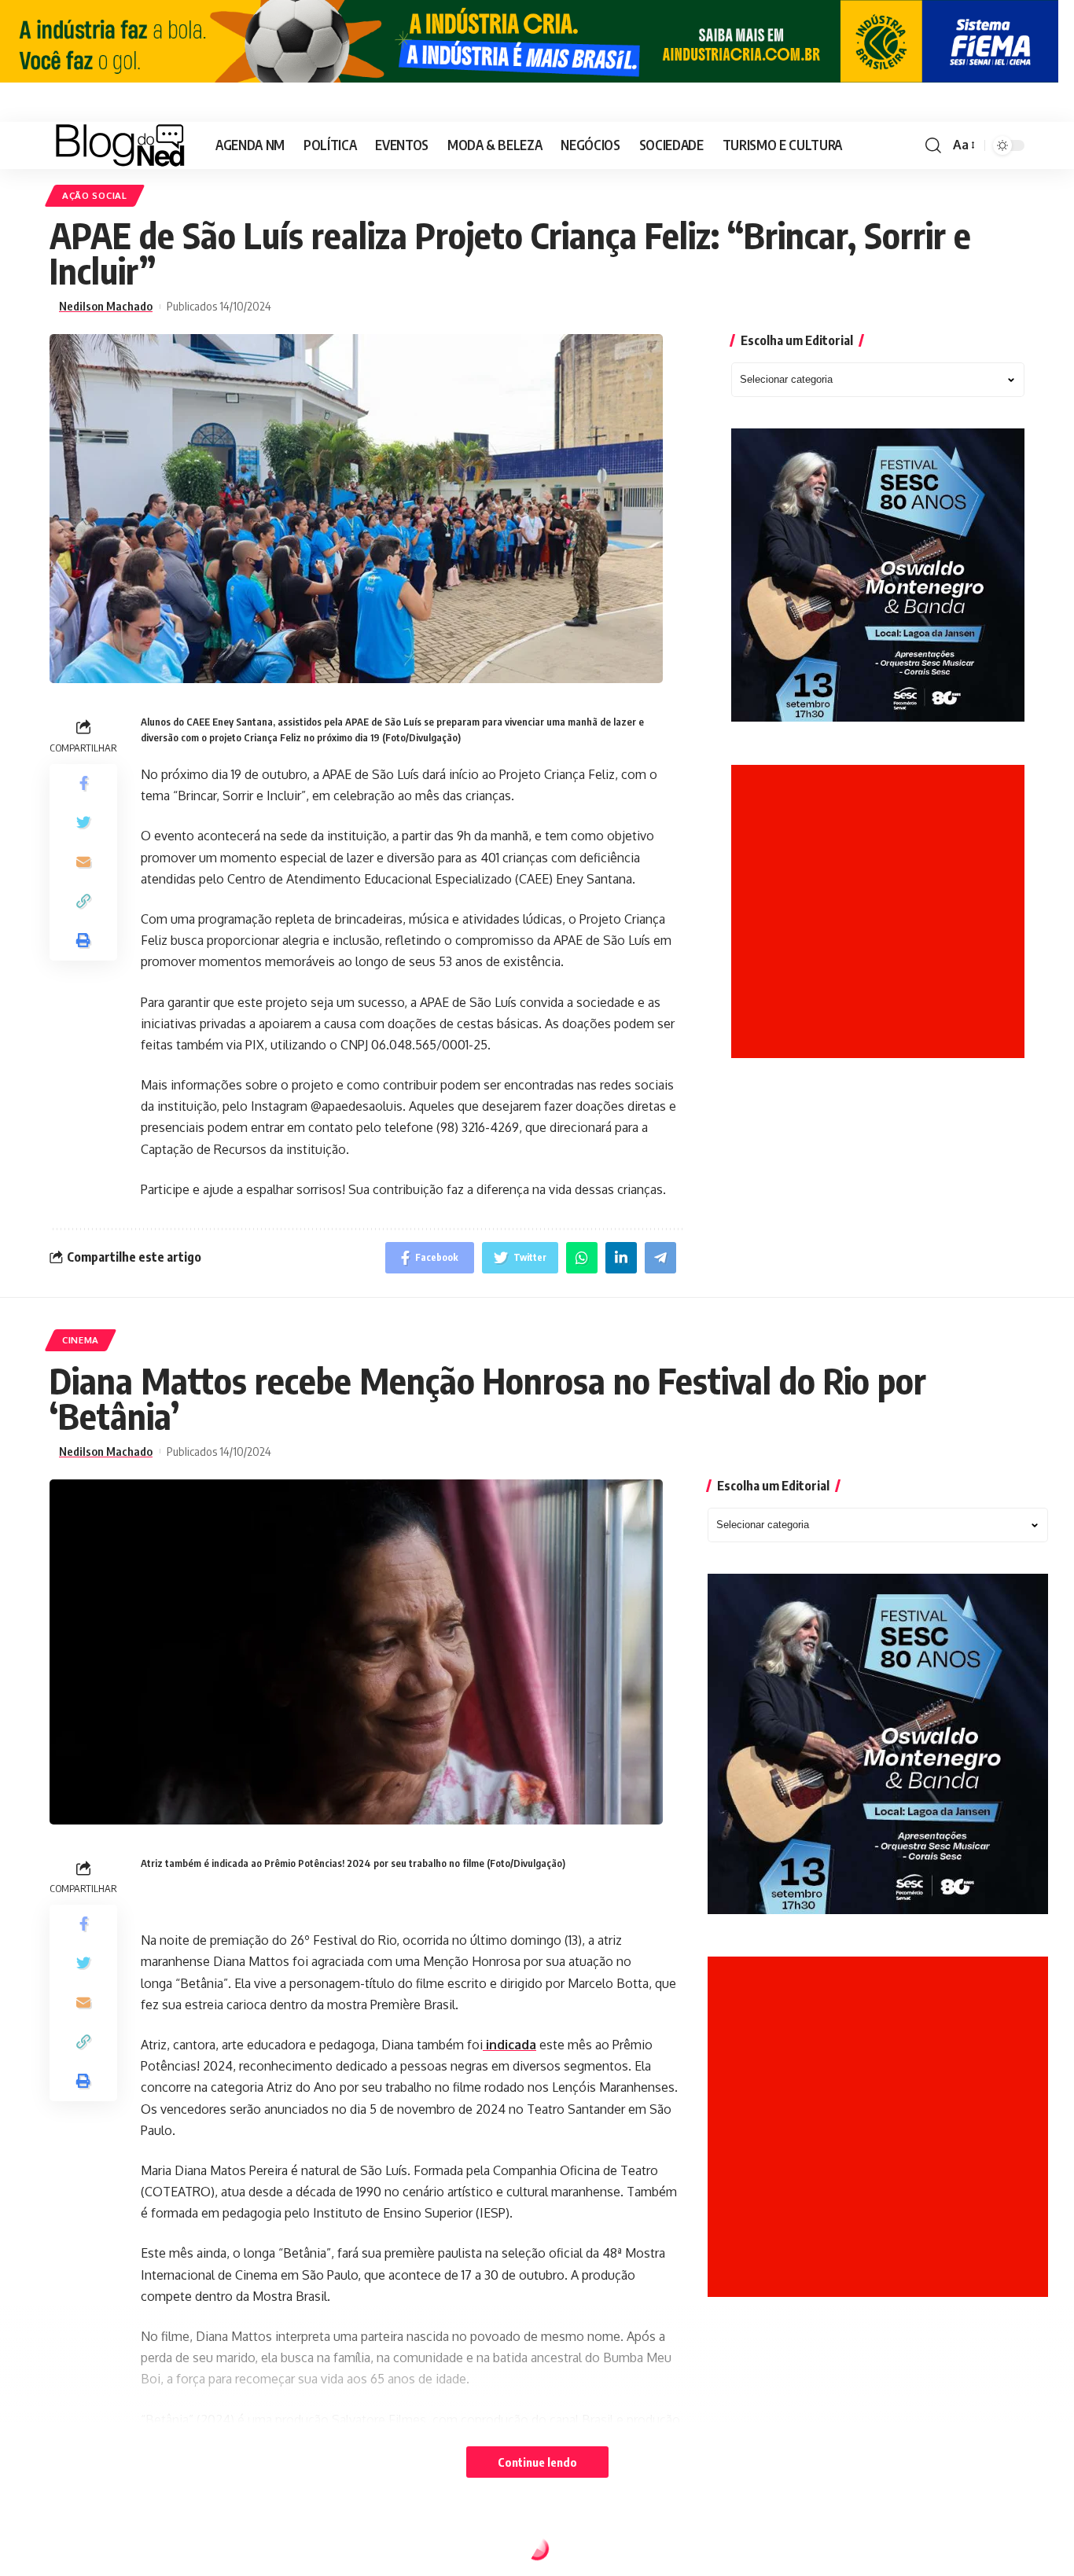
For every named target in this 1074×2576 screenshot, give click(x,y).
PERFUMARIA (93, 2552)
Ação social (95, 195)
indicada (509, 2045)
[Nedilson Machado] (120, 145)
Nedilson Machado (106, 306)
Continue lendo (537, 2462)
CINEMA (81, 1340)
